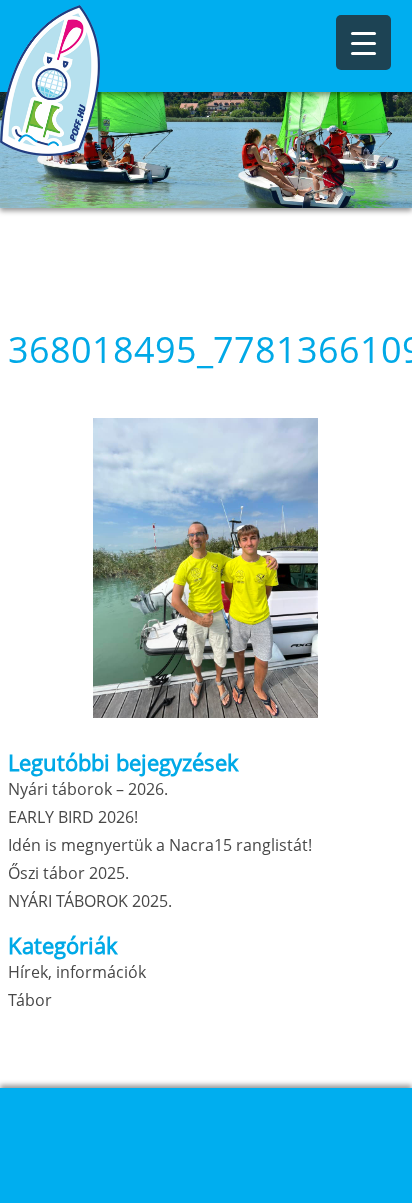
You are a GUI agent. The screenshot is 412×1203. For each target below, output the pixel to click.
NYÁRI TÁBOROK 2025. (90, 901)
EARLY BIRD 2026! (73, 817)
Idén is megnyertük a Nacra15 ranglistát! (160, 845)
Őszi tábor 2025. (68, 873)
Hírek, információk (77, 972)
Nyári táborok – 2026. (88, 789)
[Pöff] (100, 80)
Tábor (30, 1000)
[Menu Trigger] (363, 42)
